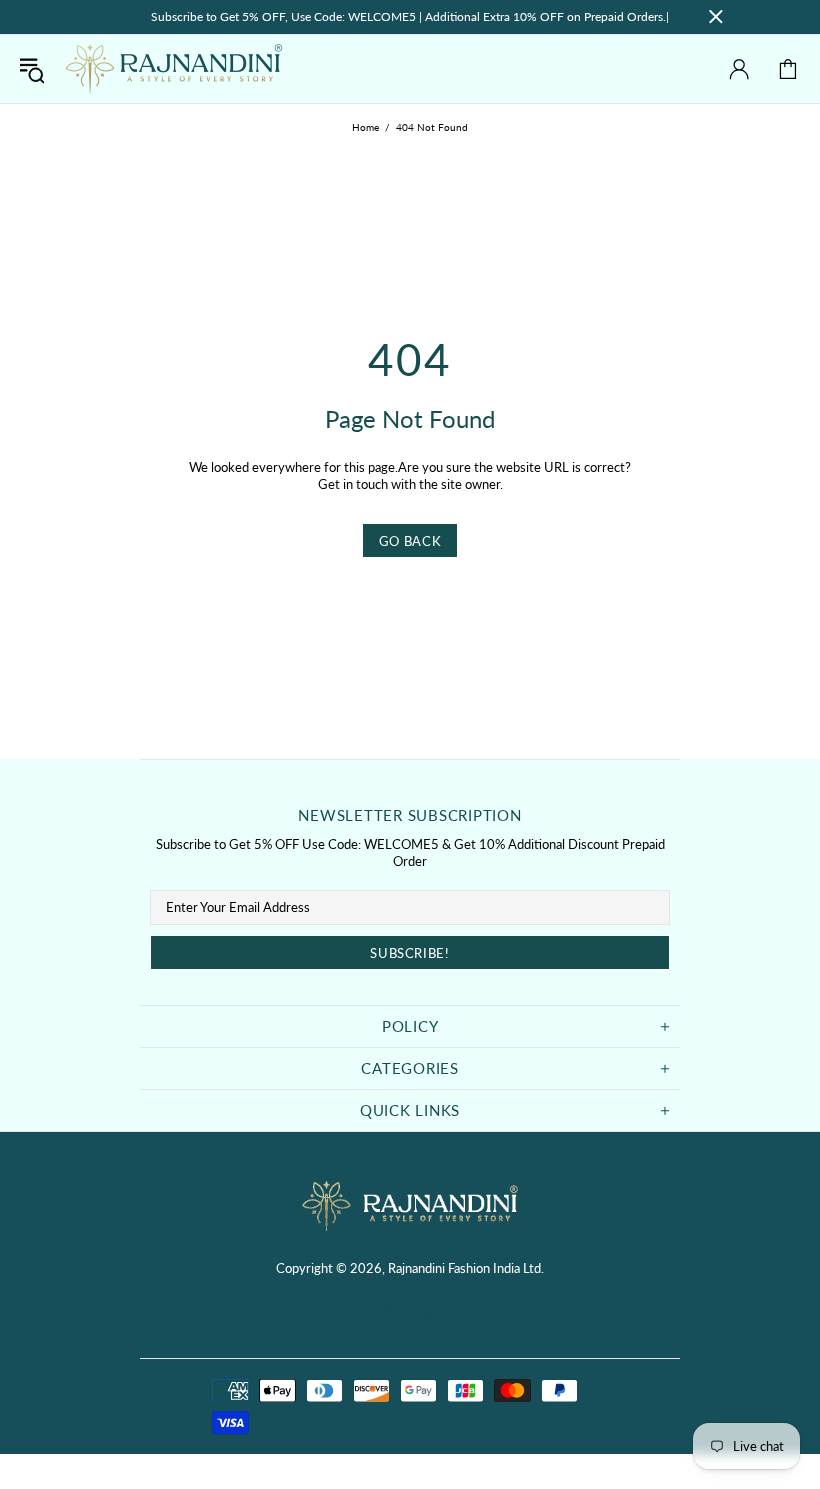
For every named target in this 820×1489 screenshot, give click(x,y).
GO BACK (410, 541)
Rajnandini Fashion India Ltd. (174, 69)
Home (365, 127)
